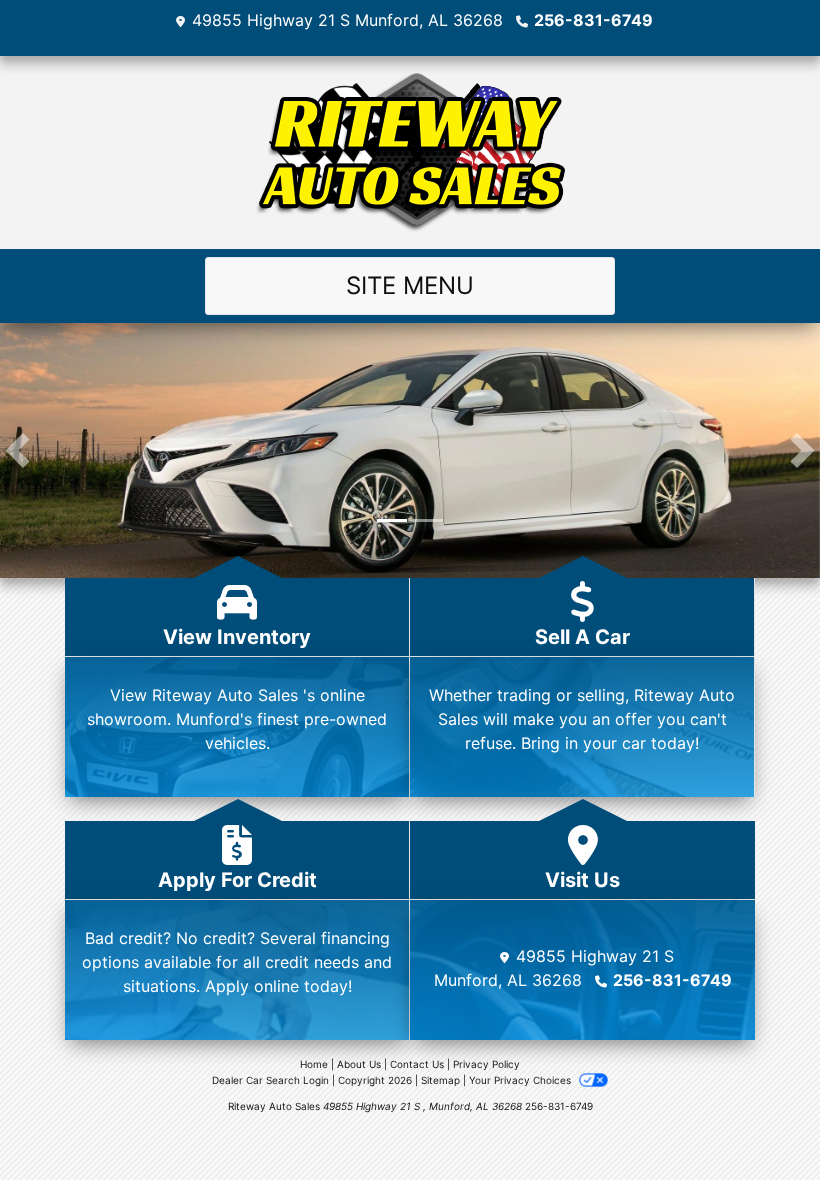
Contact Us (417, 1064)
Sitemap (440, 1080)
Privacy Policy (486, 1064)
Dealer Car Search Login (270, 1080)
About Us (359, 1064)
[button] (17, 450)
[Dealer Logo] (410, 152)
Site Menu (410, 285)
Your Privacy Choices (521, 1080)
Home (314, 1064)
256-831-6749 (593, 20)
